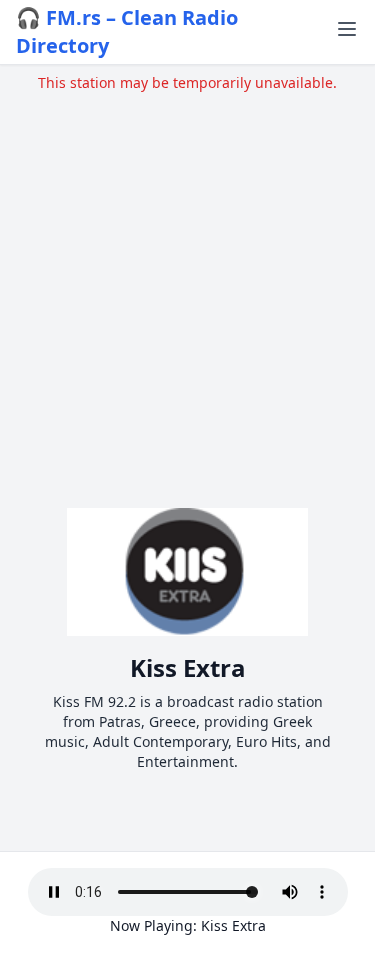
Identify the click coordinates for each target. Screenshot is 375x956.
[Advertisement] (187, 280)
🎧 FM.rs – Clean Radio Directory (127, 31)
